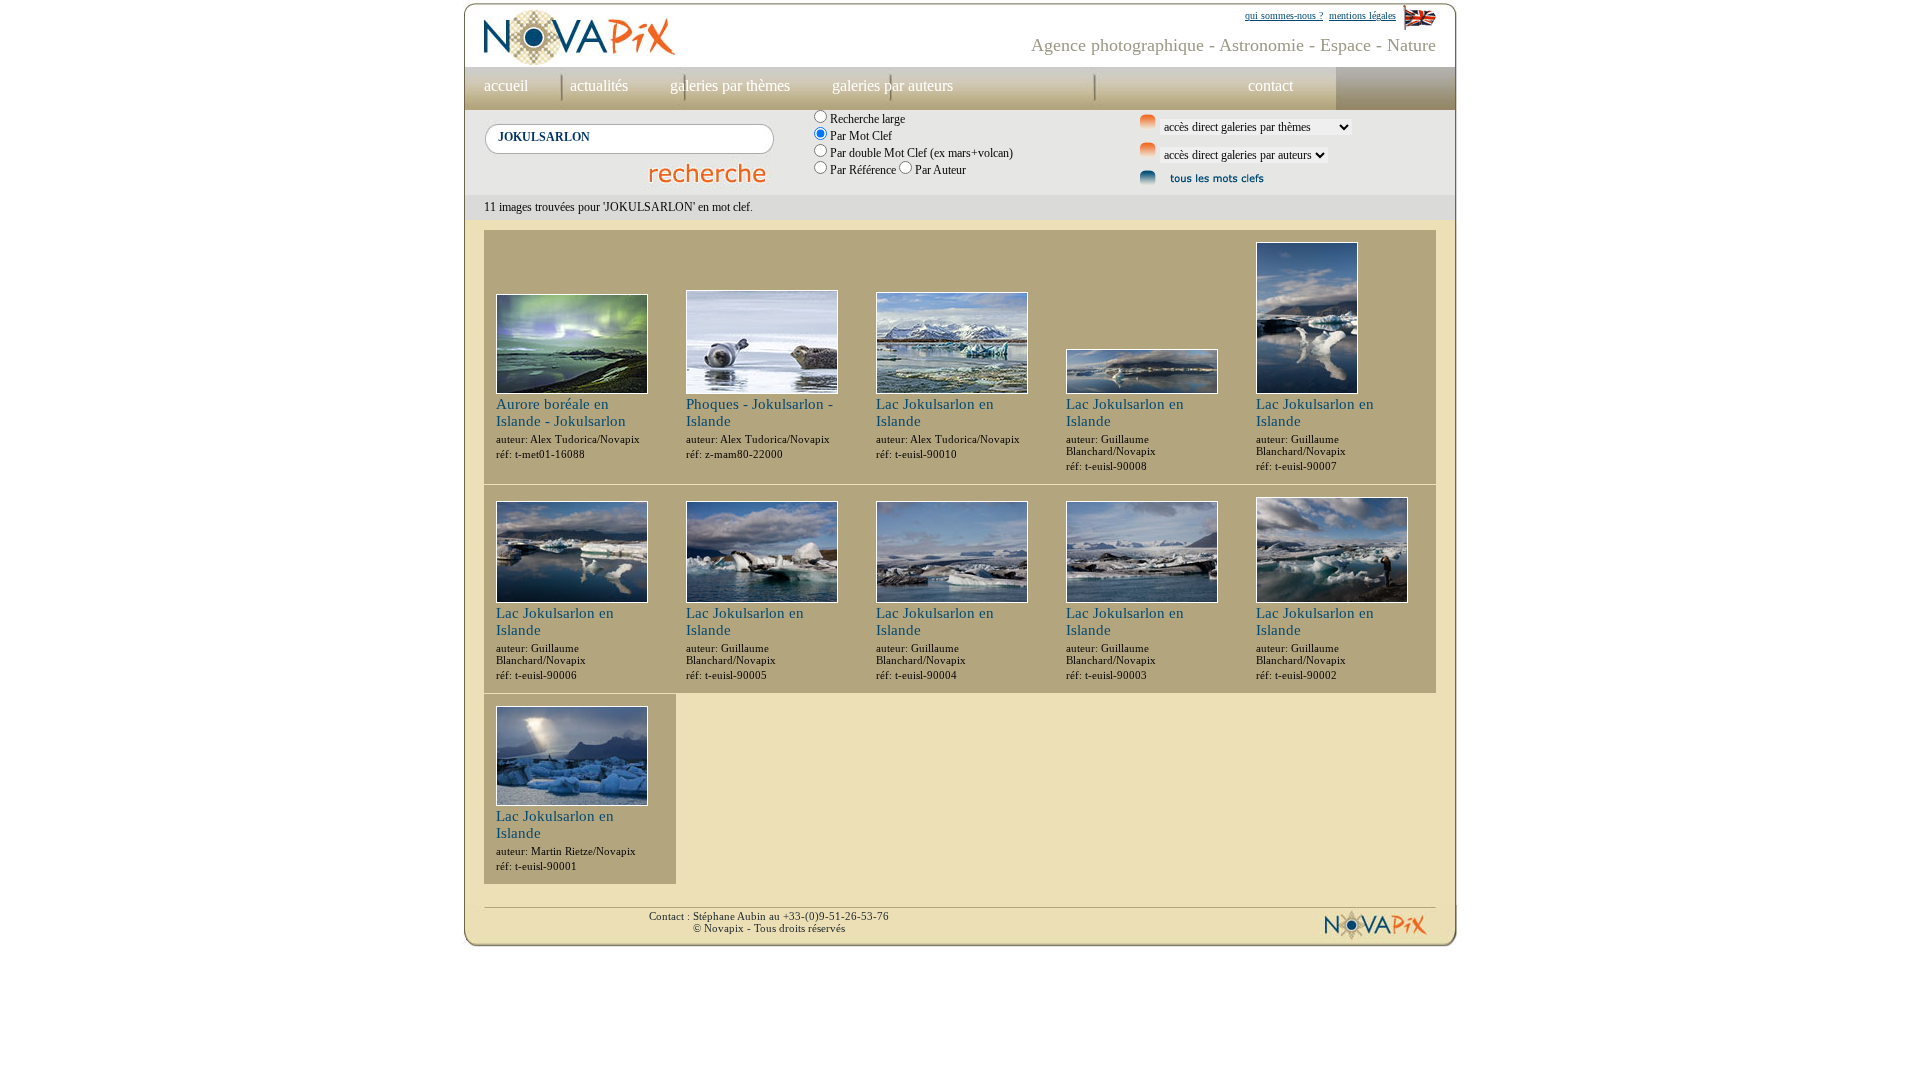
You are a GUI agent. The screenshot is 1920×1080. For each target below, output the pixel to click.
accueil (506, 85)
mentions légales (1362, 15)
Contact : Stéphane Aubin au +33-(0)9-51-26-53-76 (769, 916)
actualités (599, 85)
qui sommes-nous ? (1284, 15)
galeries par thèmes (730, 85)
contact (1270, 85)
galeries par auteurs (892, 85)
